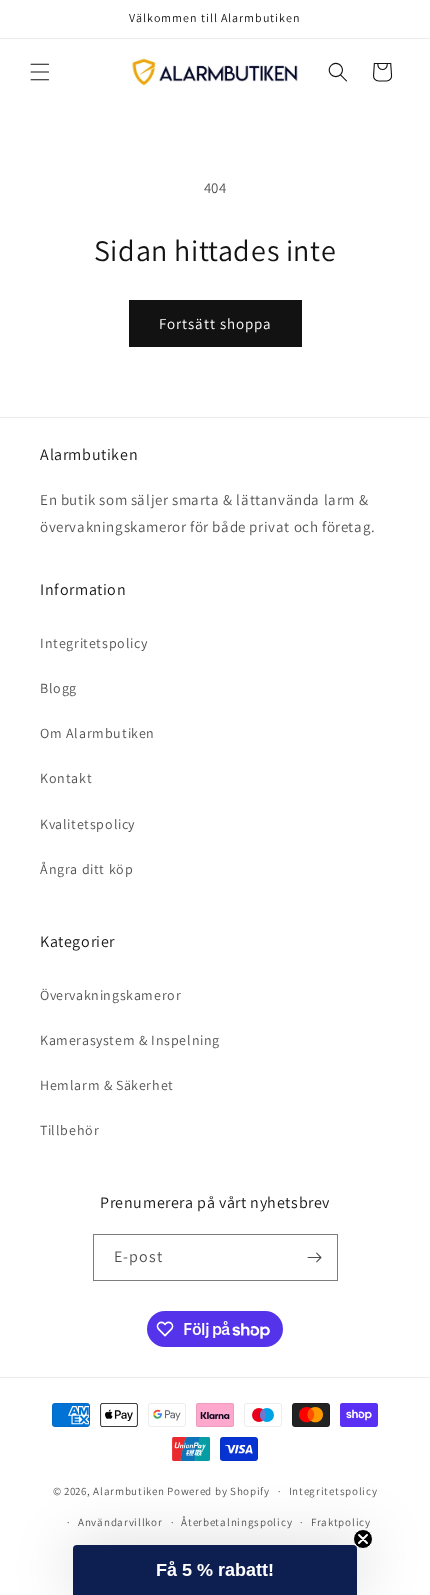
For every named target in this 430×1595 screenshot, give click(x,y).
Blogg (58, 688)
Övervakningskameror (110, 995)
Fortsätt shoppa (215, 323)
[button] (40, 72)
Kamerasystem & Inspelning (130, 1040)
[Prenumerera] (315, 1257)
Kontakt (66, 778)
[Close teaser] (363, 1539)
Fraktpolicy (341, 1522)
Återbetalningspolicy (236, 1522)
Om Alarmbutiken (97, 733)
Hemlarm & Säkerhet (107, 1085)
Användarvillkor (120, 1522)
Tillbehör (69, 1130)
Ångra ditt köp (86, 869)
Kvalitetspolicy (87, 824)
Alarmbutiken (128, 1491)
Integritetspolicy (93, 643)
